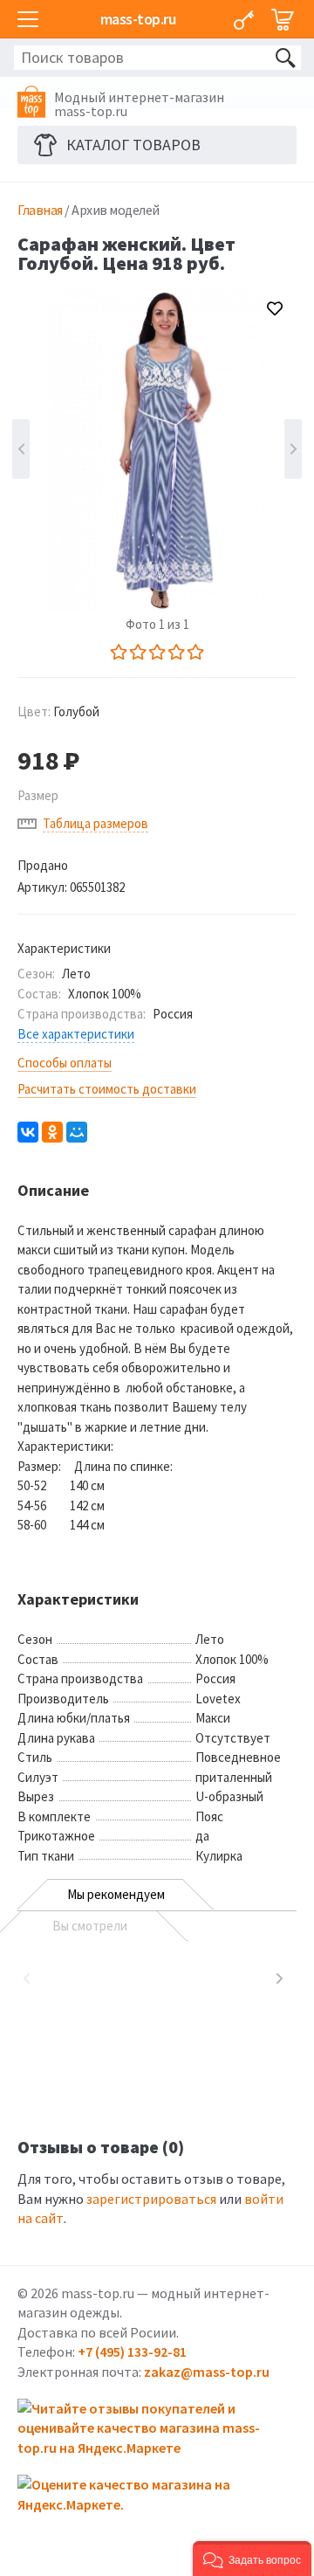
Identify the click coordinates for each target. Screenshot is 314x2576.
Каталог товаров (133, 145)
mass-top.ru (138, 19)
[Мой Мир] (77, 1132)
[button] (252, 2559)
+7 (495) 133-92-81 (132, 2352)
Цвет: (58, 711)
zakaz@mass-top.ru (207, 2372)
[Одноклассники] (52, 1132)
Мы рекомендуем (116, 1894)
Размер (38, 795)
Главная (40, 210)
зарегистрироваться (151, 2199)
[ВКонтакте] (28, 1132)
